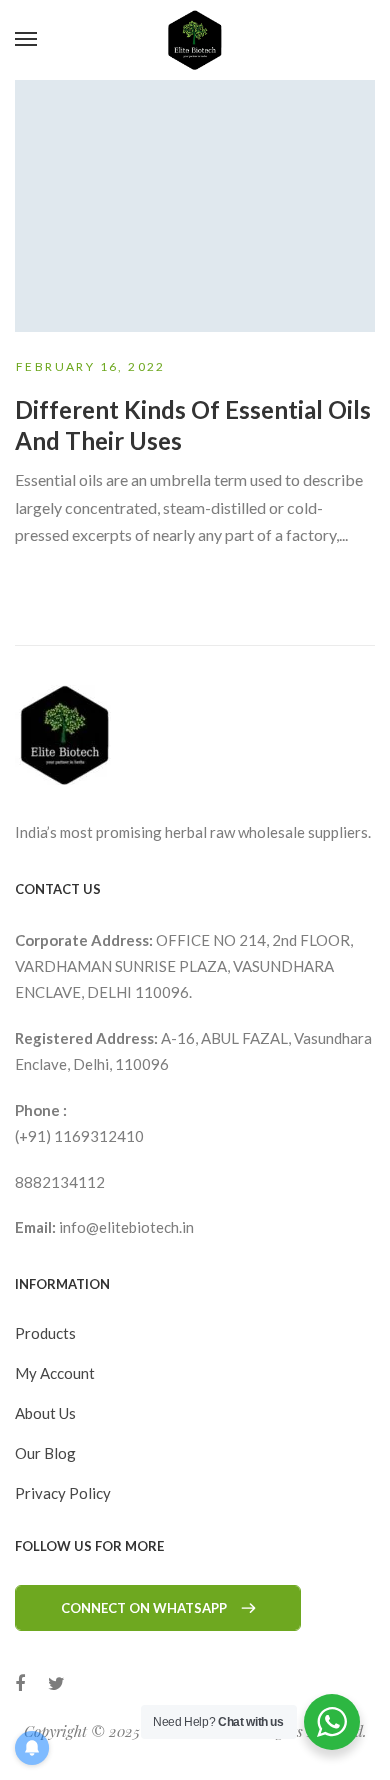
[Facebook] (20, 1683)
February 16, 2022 (91, 366)
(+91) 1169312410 (79, 1136)
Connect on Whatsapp (144, 1608)
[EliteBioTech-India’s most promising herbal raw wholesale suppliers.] (194, 40)
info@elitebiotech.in (126, 1227)
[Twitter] (56, 1683)
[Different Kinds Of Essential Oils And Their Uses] (195, 206)
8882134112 (60, 1182)
